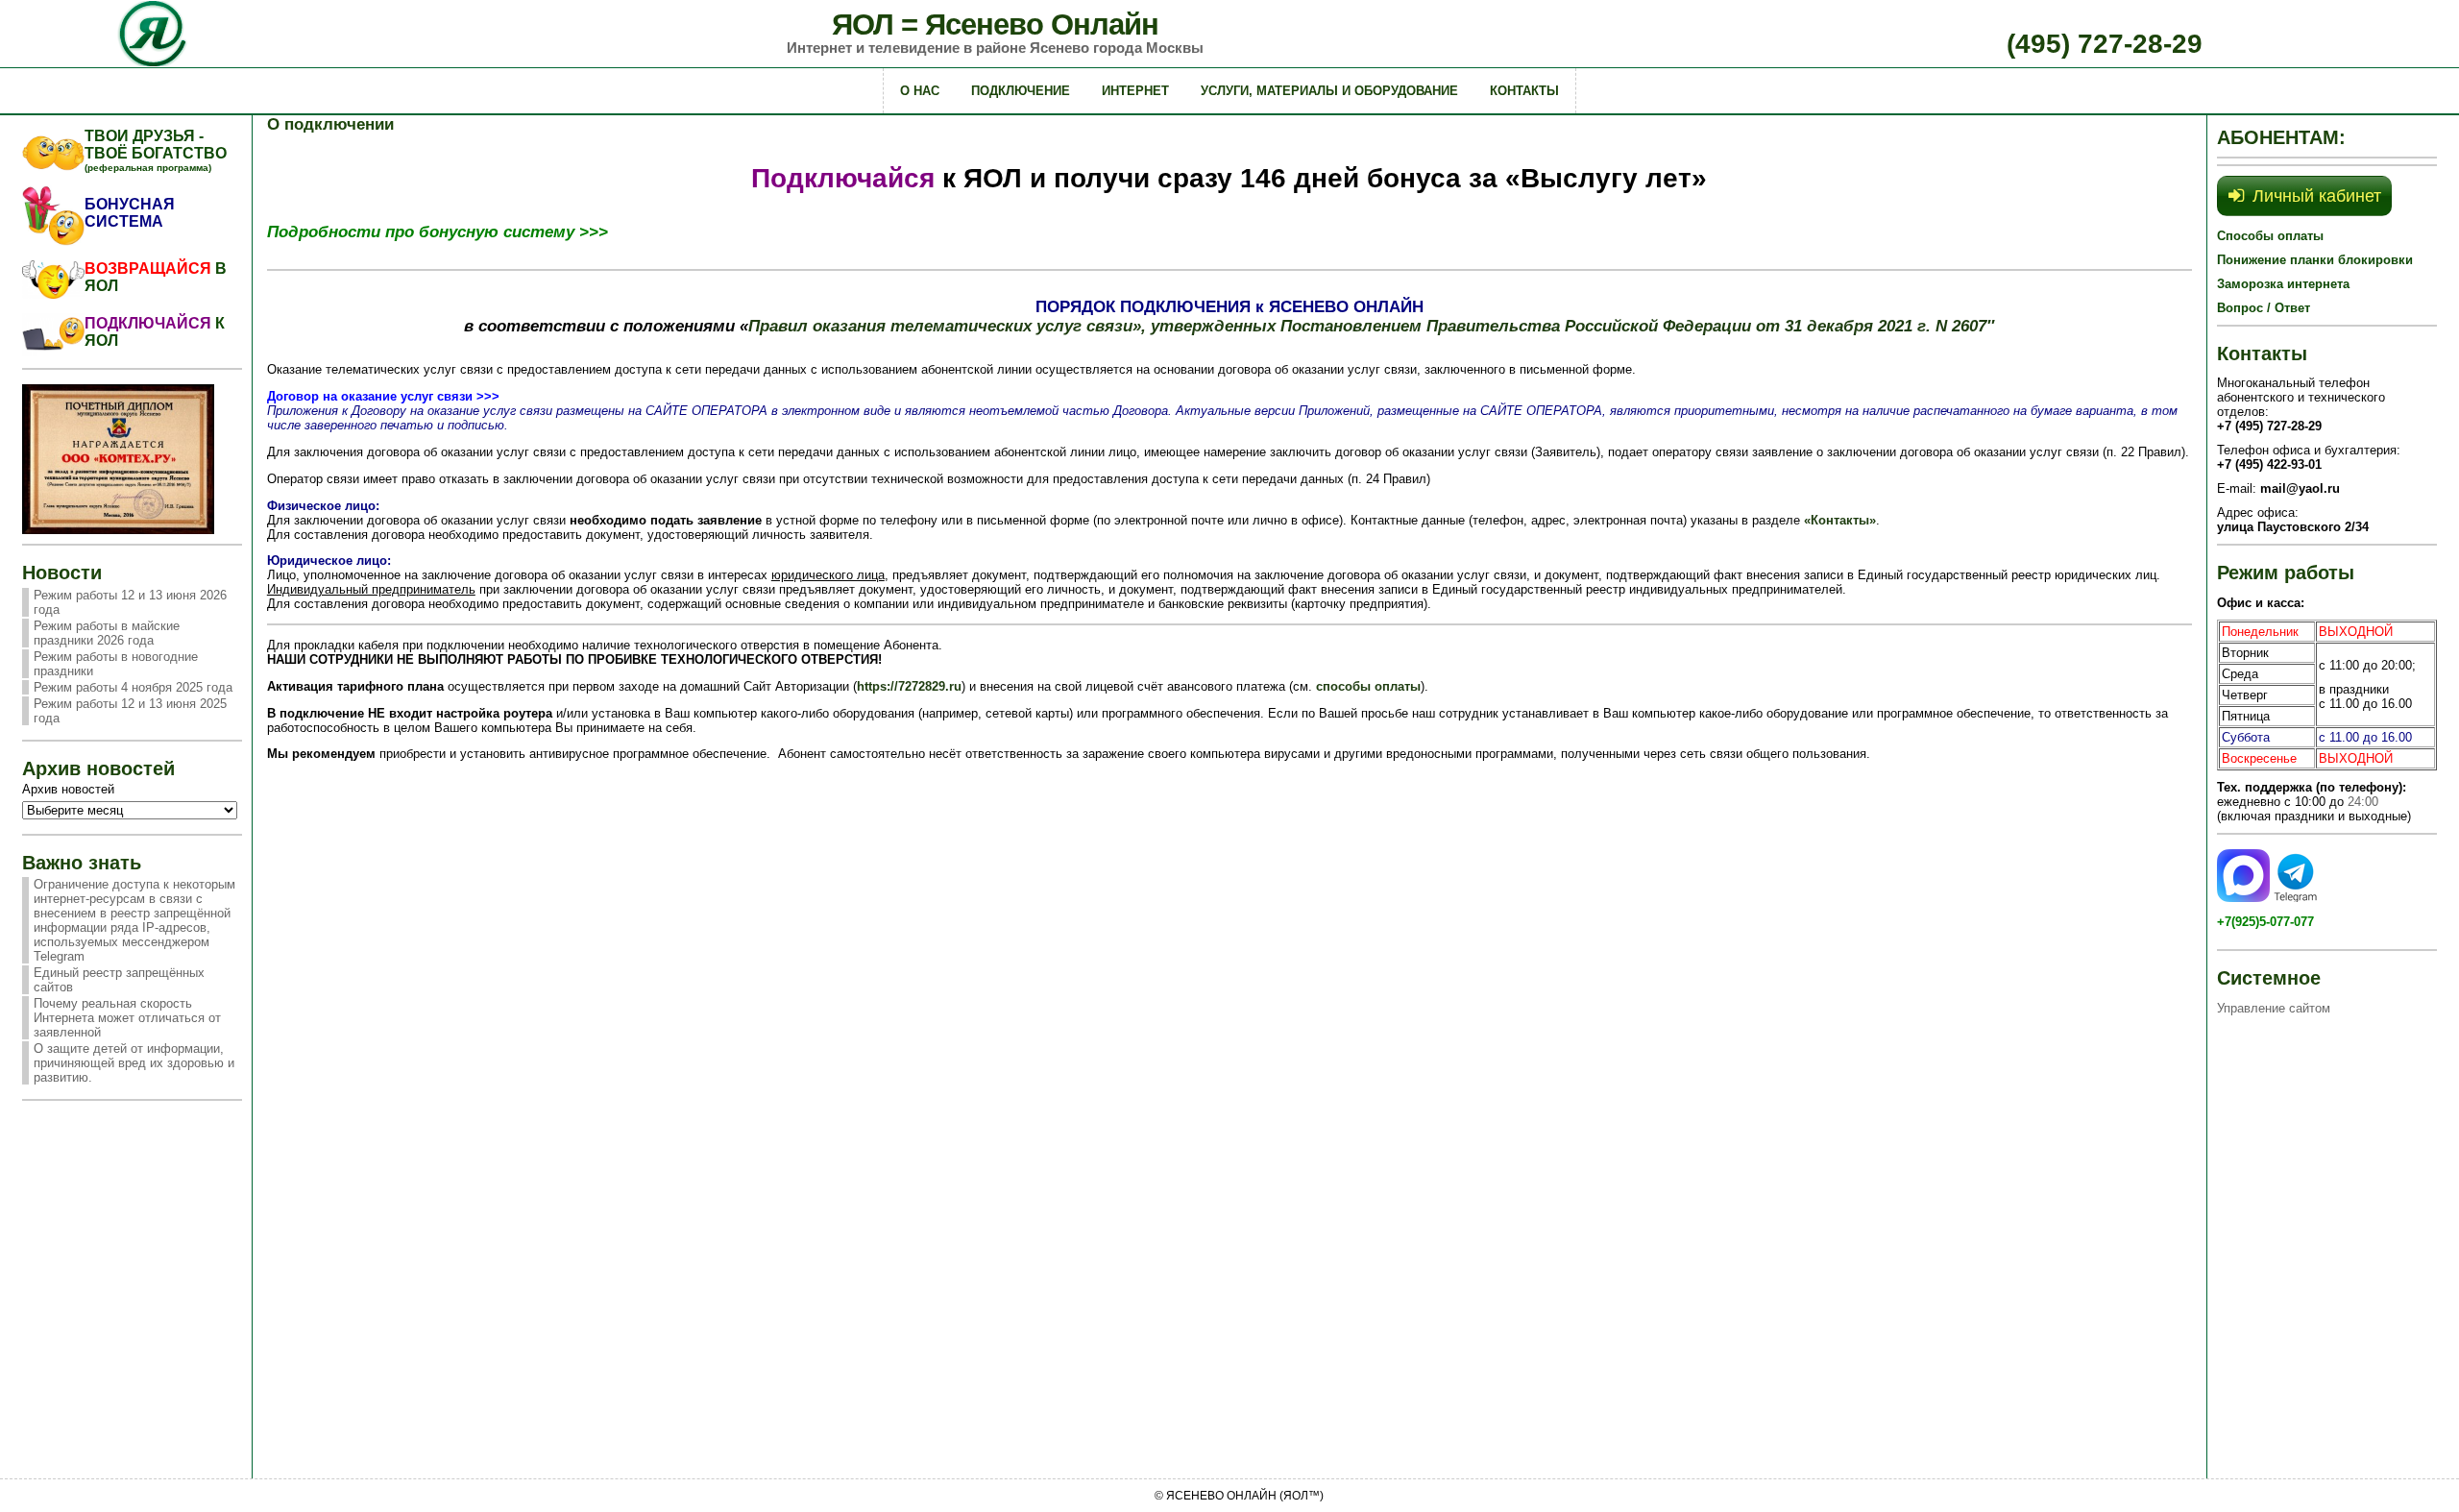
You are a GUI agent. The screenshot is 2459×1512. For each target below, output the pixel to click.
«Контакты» (1840, 520)
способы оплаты (1368, 686)
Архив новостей (68, 789)
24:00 (2363, 802)
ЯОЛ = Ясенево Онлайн (995, 24)
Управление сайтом (2274, 1008)
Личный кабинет (2317, 196)
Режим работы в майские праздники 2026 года (107, 633)
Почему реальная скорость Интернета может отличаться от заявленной (127, 1018)
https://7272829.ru (909, 686)
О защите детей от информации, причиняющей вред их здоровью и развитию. (134, 1063)
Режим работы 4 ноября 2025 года (133, 687)
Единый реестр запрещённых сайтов (119, 980)
